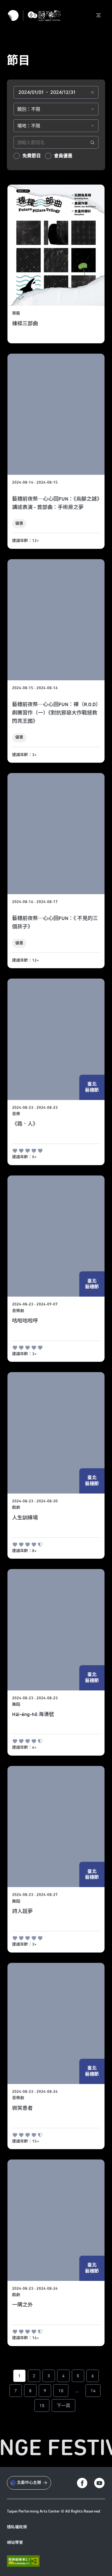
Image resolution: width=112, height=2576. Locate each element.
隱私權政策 (17, 2527)
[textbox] (56, 92)
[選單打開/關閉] (99, 16)
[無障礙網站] (23, 2561)
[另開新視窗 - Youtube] (99, 2483)
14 (93, 2391)
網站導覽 (15, 2543)
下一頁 (63, 2406)
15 (42, 2406)
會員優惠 (63, 156)
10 (61, 2391)
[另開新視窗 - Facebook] (82, 2483)
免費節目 (32, 156)
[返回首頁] (44, 16)
